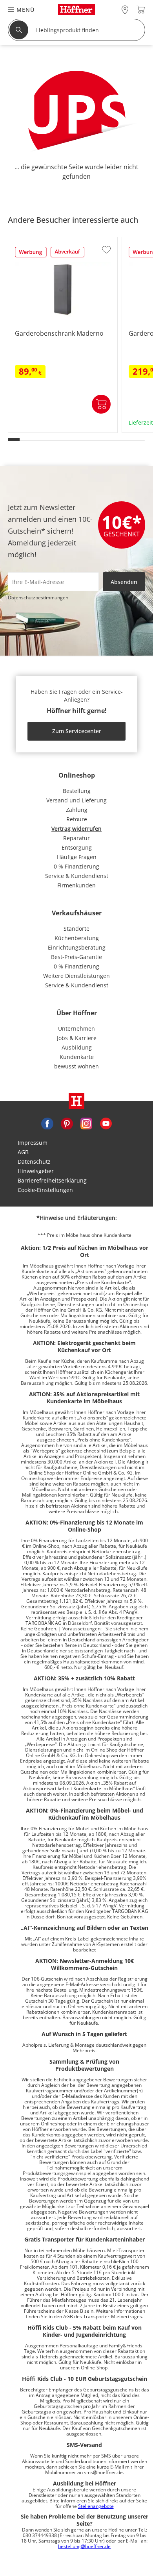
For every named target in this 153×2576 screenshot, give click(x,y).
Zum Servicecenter (77, 731)
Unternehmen (76, 1028)
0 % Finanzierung (76, 866)
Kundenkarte (77, 1057)
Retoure (77, 819)
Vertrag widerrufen (76, 829)
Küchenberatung (77, 938)
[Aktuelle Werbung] (31, 255)
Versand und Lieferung (76, 800)
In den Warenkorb (101, 404)
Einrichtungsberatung (77, 947)
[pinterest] (67, 1123)
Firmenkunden (76, 885)
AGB (23, 1152)
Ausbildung (77, 1047)
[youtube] (106, 1123)
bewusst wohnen (76, 1066)
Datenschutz (34, 1161)
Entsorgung (77, 847)
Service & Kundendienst (77, 876)
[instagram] (86, 1123)
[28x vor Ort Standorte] (125, 10)
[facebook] (47, 1123)
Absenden (124, 582)
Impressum (33, 1143)
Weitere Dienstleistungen (76, 976)
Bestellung (77, 791)
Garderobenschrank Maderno (48, 430)
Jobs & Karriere (77, 1038)
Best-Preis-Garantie (76, 957)
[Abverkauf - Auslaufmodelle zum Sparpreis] (67, 255)
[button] (17, 10)
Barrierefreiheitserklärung (52, 1180)
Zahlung (77, 810)
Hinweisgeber (36, 1171)
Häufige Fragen (77, 857)
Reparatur (76, 838)
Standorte (76, 929)
